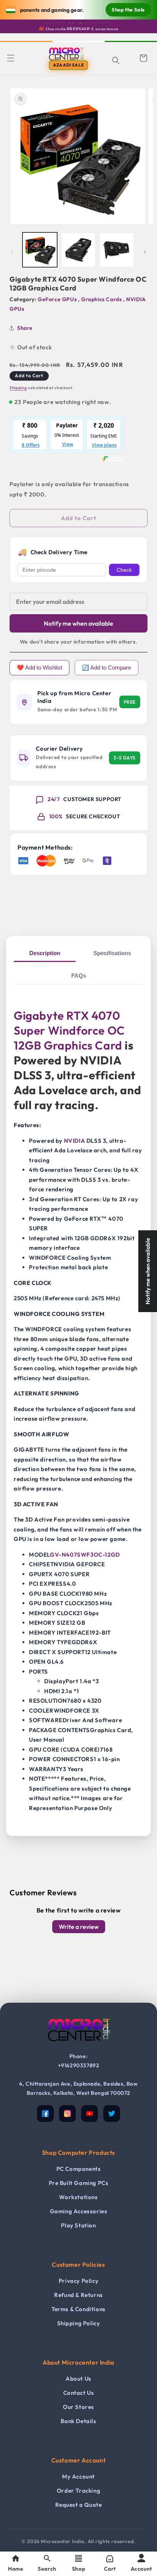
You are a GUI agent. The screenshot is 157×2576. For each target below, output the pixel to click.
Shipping (18, 388)
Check (124, 570)
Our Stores (78, 2407)
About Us (78, 2379)
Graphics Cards (102, 299)
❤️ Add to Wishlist (39, 668)
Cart (110, 2569)
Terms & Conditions (78, 2309)
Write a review (79, 1927)
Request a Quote (79, 2505)
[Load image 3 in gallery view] (117, 250)
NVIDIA (75, 1141)
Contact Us (79, 2393)
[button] (11, 58)
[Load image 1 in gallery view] (40, 250)
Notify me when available (78, 623)
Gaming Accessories (79, 2211)
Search (47, 2569)
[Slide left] (12, 252)
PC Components (79, 2169)
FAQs (79, 976)
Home (16, 2569)
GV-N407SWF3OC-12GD (85, 1555)
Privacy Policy (78, 2281)
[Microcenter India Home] (78, 2047)
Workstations (78, 2197)
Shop (78, 2569)
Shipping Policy (79, 2323)
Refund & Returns (78, 2295)
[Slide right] (145, 252)
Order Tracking (78, 2491)
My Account (78, 2476)
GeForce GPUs (58, 299)
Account (141, 2569)
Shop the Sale (128, 10)
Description (45, 953)
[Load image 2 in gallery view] (78, 250)
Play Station (78, 2225)
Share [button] (25, 328)
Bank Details (78, 2421)
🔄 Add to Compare (107, 668)
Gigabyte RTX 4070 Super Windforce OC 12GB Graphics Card (69, 1030)
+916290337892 (79, 2065)
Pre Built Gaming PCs (79, 2183)
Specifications (112, 953)
